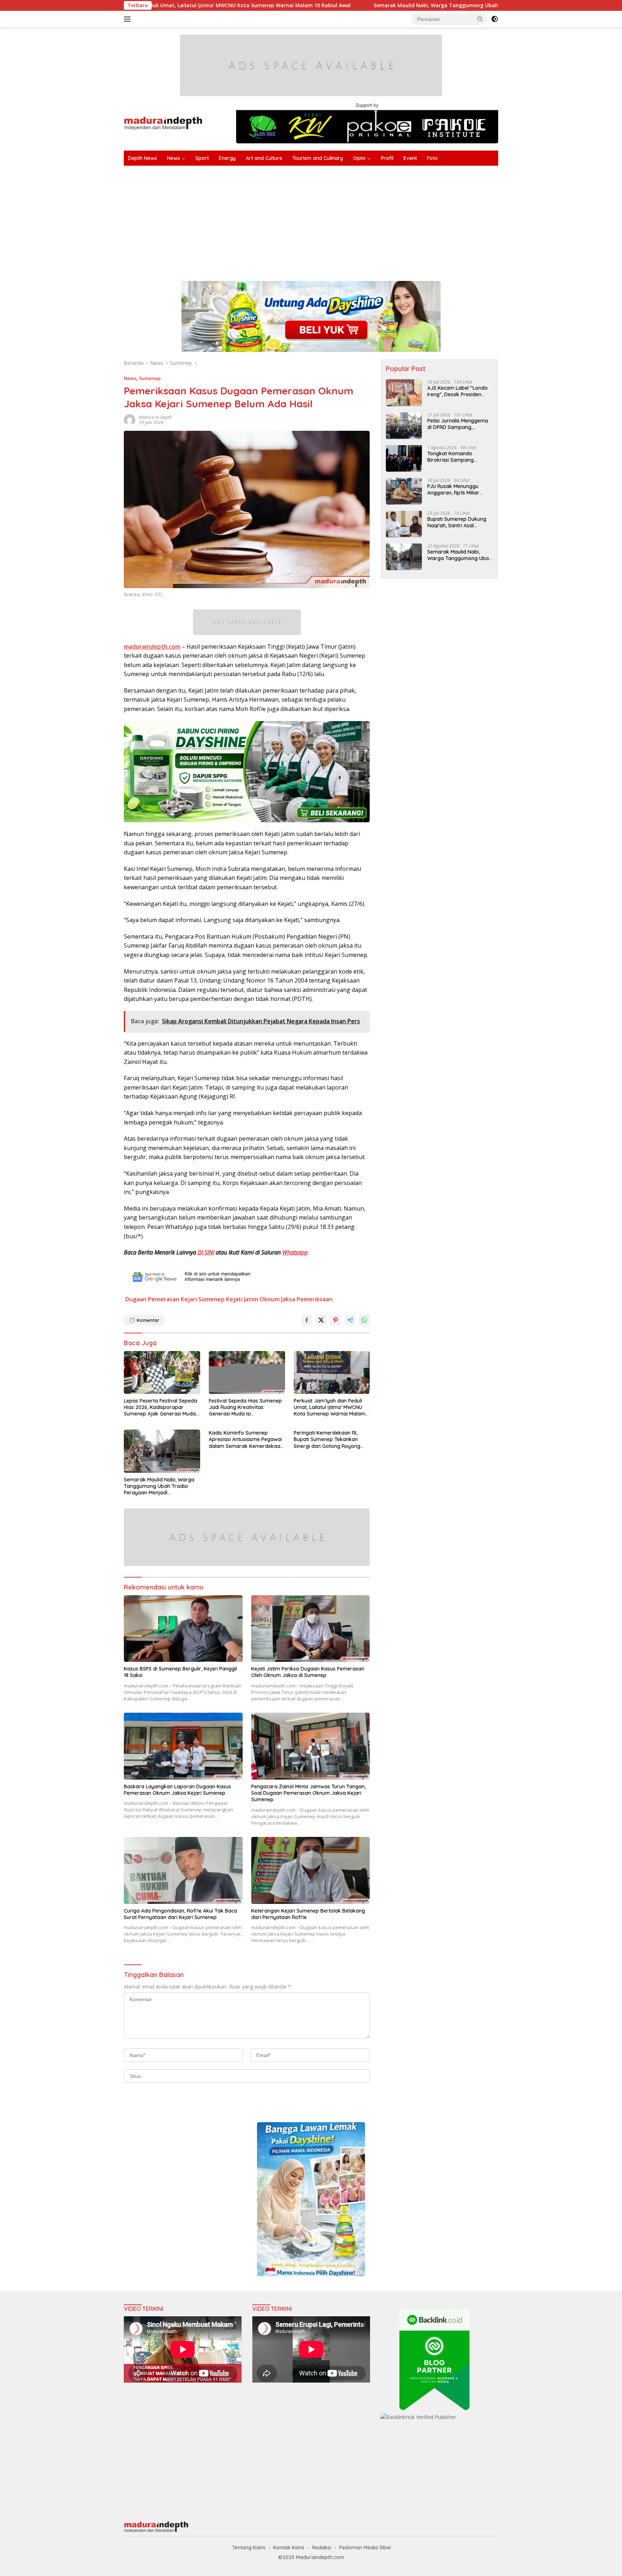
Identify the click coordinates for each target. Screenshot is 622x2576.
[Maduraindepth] (163, 123)
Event (410, 158)
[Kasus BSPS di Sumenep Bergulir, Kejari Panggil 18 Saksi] (183, 1629)
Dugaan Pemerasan (152, 1299)
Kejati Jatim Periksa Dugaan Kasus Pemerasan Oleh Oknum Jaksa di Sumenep (308, 1672)
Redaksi (322, 2548)
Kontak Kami (289, 2548)
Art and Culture (264, 158)
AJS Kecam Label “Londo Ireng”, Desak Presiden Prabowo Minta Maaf (458, 391)
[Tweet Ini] (321, 1320)
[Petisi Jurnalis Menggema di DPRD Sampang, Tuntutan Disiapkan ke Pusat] (404, 426)
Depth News (143, 158)
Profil (387, 158)
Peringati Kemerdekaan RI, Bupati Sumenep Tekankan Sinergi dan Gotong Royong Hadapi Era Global (327, 1439)
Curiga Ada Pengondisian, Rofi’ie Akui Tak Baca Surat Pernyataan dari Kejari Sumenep (181, 1914)
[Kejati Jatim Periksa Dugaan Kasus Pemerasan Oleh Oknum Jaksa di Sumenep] (311, 1629)
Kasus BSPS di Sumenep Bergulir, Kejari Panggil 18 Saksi (180, 1672)
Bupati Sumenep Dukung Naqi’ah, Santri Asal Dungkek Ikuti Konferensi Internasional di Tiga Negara (457, 522)
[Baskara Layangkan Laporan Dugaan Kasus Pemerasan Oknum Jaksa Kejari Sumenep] (183, 1746)
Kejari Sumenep (203, 1299)
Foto (432, 158)
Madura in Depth (155, 417)
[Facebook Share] (307, 1320)
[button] (480, 19)
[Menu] (129, 19)
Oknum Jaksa (277, 1299)
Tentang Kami (249, 2548)
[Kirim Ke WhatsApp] (364, 1320)
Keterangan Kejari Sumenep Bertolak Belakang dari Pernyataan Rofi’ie (308, 1914)
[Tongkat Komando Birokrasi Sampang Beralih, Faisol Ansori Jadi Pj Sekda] (404, 458)
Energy (227, 158)
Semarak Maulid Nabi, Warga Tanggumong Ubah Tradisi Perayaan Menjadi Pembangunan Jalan (353, 5)
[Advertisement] (340, 220)
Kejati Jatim (242, 1299)
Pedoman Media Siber (365, 2548)
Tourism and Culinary (318, 158)
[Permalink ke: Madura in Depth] (130, 419)
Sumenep (150, 378)
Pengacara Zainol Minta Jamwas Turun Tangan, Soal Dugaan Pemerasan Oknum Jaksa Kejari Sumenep (308, 1793)
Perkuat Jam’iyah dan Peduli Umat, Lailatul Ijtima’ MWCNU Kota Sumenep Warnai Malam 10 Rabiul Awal (330, 1407)
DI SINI (206, 1252)
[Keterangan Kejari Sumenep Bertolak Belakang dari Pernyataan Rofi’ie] (311, 1870)
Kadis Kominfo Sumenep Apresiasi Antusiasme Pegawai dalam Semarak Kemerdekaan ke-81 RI (246, 1439)
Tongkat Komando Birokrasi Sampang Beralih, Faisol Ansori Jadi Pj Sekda (458, 456)
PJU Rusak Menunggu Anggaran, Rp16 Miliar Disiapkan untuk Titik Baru (459, 489)
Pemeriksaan (315, 1299)
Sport (202, 158)
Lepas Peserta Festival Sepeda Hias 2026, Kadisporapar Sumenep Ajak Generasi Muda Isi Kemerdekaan (161, 1407)
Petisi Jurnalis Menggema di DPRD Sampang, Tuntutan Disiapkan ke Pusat (458, 424)
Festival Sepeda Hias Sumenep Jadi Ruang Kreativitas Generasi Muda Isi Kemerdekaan (245, 1407)
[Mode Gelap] (495, 19)
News (173, 158)
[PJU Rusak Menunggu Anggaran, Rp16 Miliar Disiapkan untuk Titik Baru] (404, 491)
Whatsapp (295, 1252)
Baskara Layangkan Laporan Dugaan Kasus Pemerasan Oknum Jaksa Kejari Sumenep (177, 1790)
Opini (359, 158)
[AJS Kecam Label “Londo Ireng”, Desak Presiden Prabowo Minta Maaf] (404, 393)
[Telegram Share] (350, 1320)
